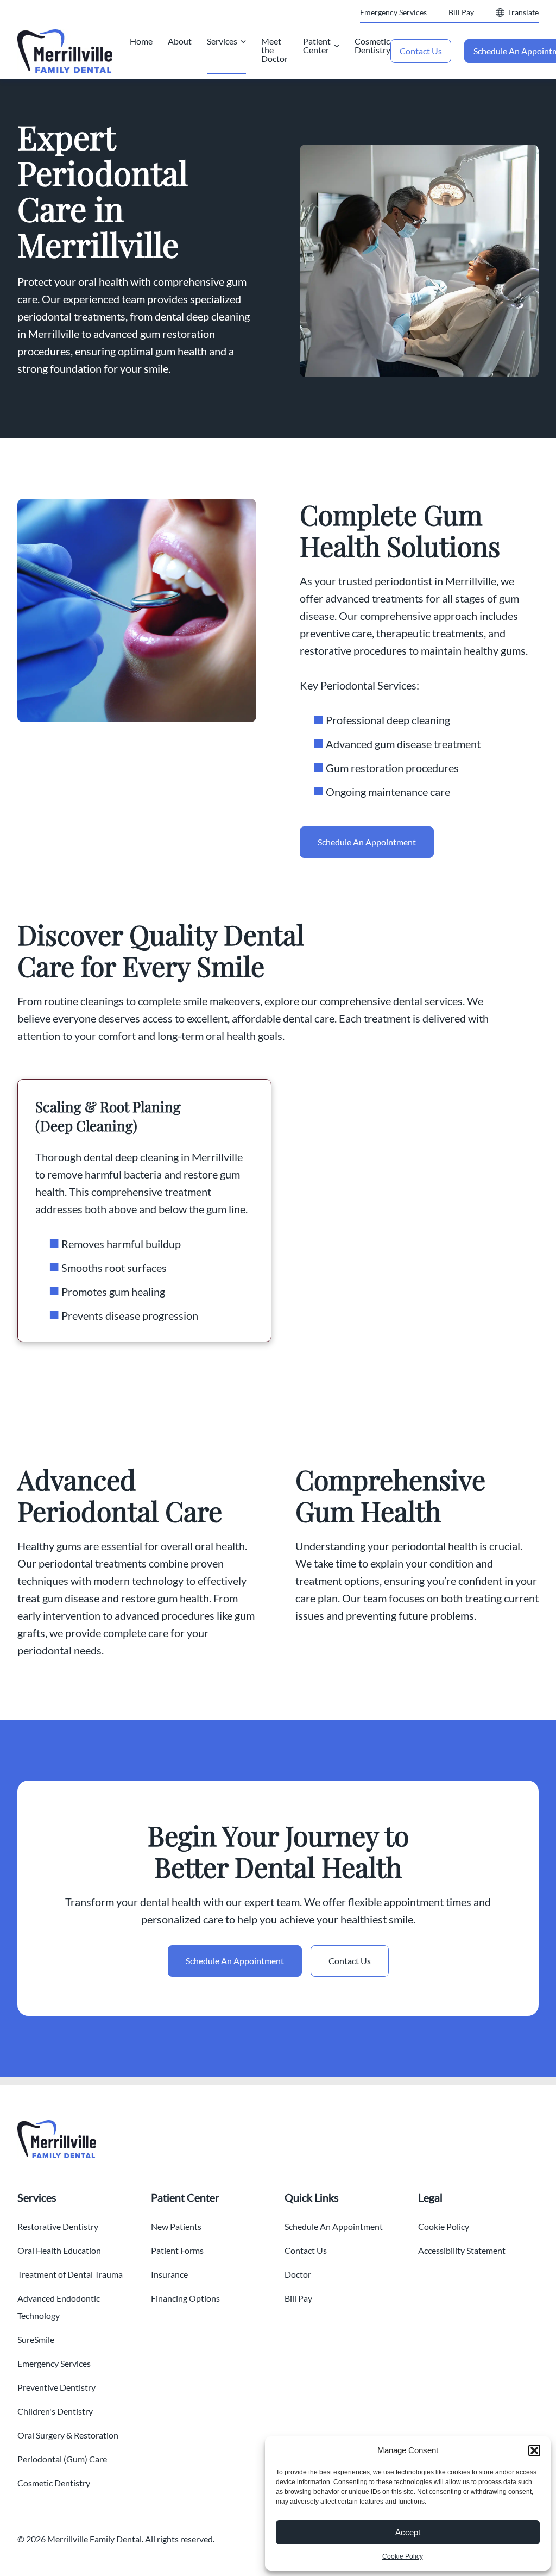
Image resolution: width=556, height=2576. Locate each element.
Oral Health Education (59, 2250)
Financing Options (185, 2298)
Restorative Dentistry (58, 2226)
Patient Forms (177, 2250)
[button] (534, 2450)
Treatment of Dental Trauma (70, 2274)
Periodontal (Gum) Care (62, 2459)
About (180, 41)
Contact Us (421, 51)
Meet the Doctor (274, 50)
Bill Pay (461, 12)
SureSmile (36, 2339)
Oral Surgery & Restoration (68, 2435)
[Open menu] (243, 41)
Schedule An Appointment (367, 842)
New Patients (176, 2226)
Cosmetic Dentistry (372, 45)
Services (222, 41)
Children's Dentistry (55, 2411)
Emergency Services (393, 12)
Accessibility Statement (462, 2250)
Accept (408, 2532)
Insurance (169, 2274)
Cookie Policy (403, 2556)
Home (141, 41)
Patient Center (317, 45)
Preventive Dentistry (56, 2387)
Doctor (298, 2274)
